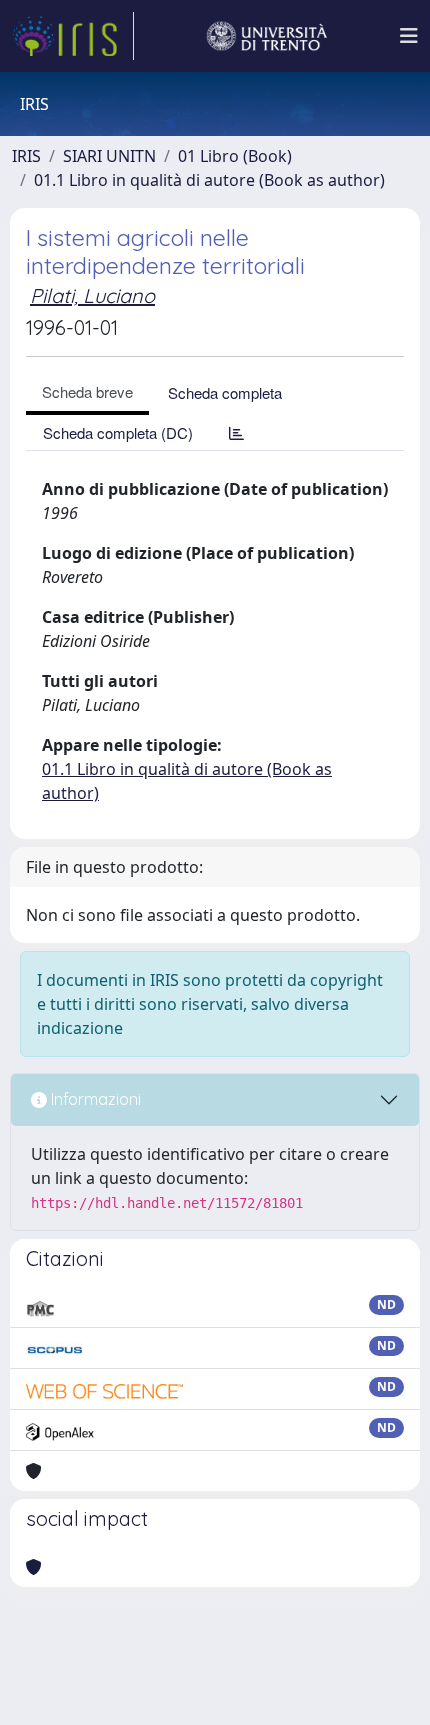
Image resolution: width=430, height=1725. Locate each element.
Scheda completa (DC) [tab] (118, 432)
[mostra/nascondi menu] (409, 36)
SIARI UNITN (109, 156)
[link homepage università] (267, 36)
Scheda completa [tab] (225, 392)
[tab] (236, 432)
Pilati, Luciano (92, 295)
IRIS (26, 156)
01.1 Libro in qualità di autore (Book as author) (209, 180)
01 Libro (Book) (235, 156)
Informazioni (94, 1099)
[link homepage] (73, 36)
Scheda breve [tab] (87, 391)
